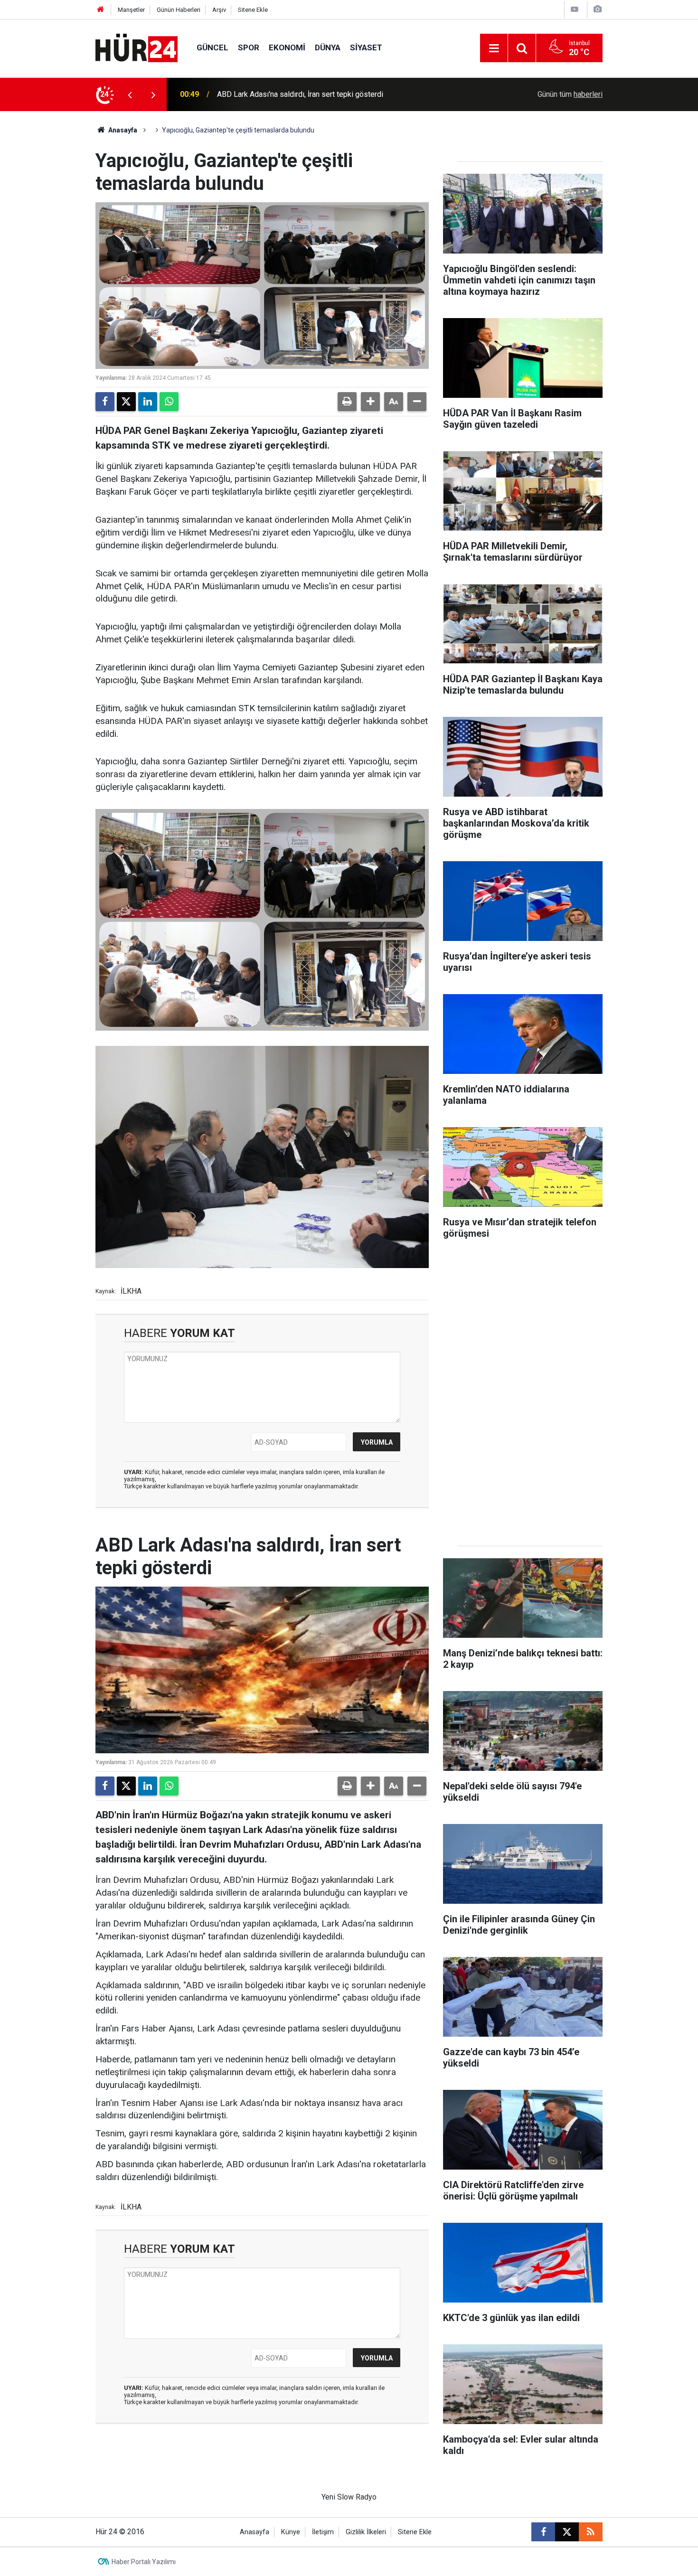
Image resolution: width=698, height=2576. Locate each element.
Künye (291, 2532)
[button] (370, 402)
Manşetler (131, 10)
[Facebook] (105, 402)
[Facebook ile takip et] (543, 2532)
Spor (249, 47)
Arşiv (219, 10)
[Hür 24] (137, 47)
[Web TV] (575, 9)
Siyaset (366, 47)
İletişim (323, 2532)
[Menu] (494, 48)
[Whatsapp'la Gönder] (169, 402)
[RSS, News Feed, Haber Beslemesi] (591, 2532)
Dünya (328, 47)
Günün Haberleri (179, 10)
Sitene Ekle (253, 10)
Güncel (212, 47)
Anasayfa (122, 130)
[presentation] (130, 94)
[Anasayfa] (101, 10)
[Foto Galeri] (597, 9)
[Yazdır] (347, 402)
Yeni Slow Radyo (349, 2497)
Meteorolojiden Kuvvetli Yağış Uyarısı (278, 94)
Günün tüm (570, 94)
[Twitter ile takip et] (567, 2532)
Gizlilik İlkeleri (366, 2532)
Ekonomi (287, 47)
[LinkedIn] (148, 402)
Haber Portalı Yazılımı (144, 2562)
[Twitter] (126, 402)
